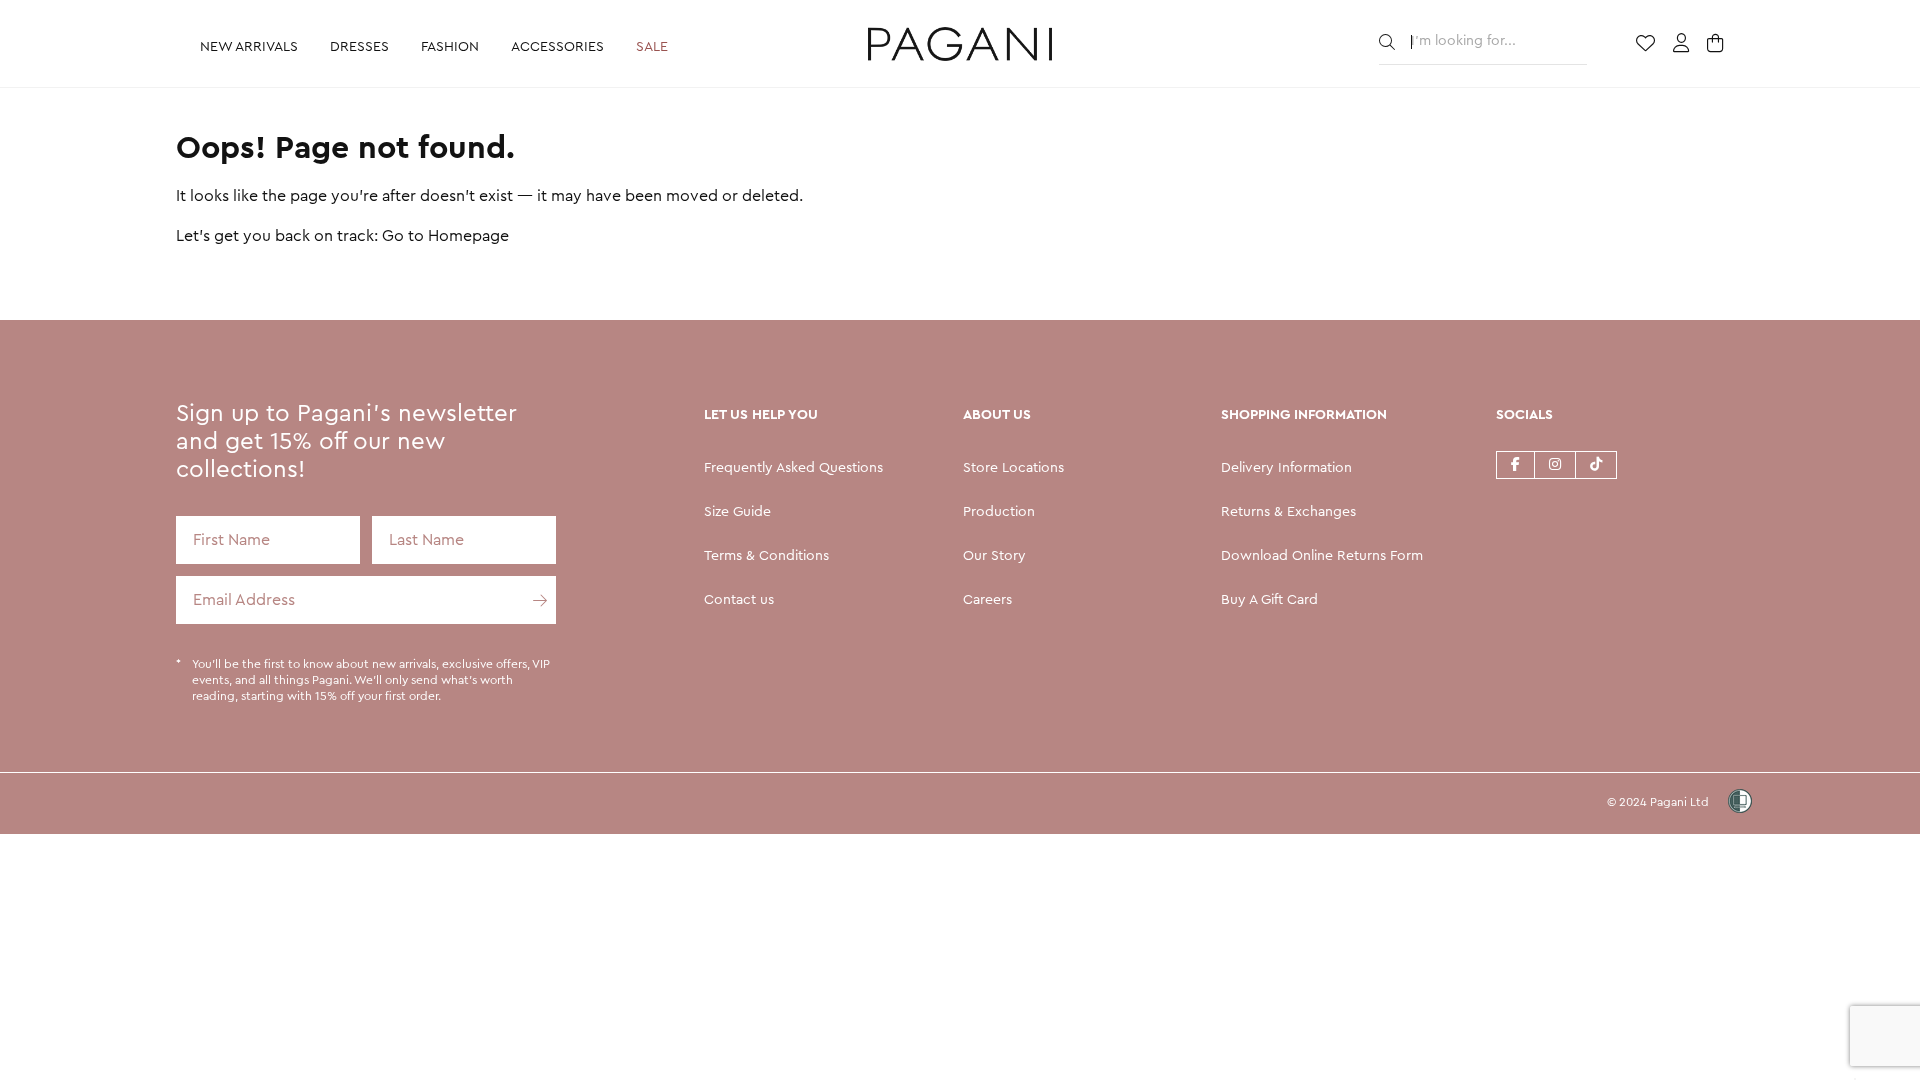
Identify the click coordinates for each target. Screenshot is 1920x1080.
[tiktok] (1596, 464)
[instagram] (1555, 464)
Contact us (739, 600)
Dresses (359, 47)
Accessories (557, 47)
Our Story (994, 556)
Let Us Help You (761, 415)
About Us (997, 415)
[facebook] (1515, 464)
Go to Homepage (445, 236)
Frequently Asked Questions (793, 468)
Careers (987, 600)
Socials (1524, 415)
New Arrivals (249, 47)
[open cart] (1717, 45)
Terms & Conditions (766, 556)
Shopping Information (1304, 415)
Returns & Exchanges (1288, 512)
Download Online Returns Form (1322, 556)
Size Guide (737, 512)
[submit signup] (532, 600)
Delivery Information (1286, 468)
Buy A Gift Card (1269, 600)
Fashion (450, 47)
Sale (652, 47)
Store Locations (1013, 468)
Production (999, 512)
